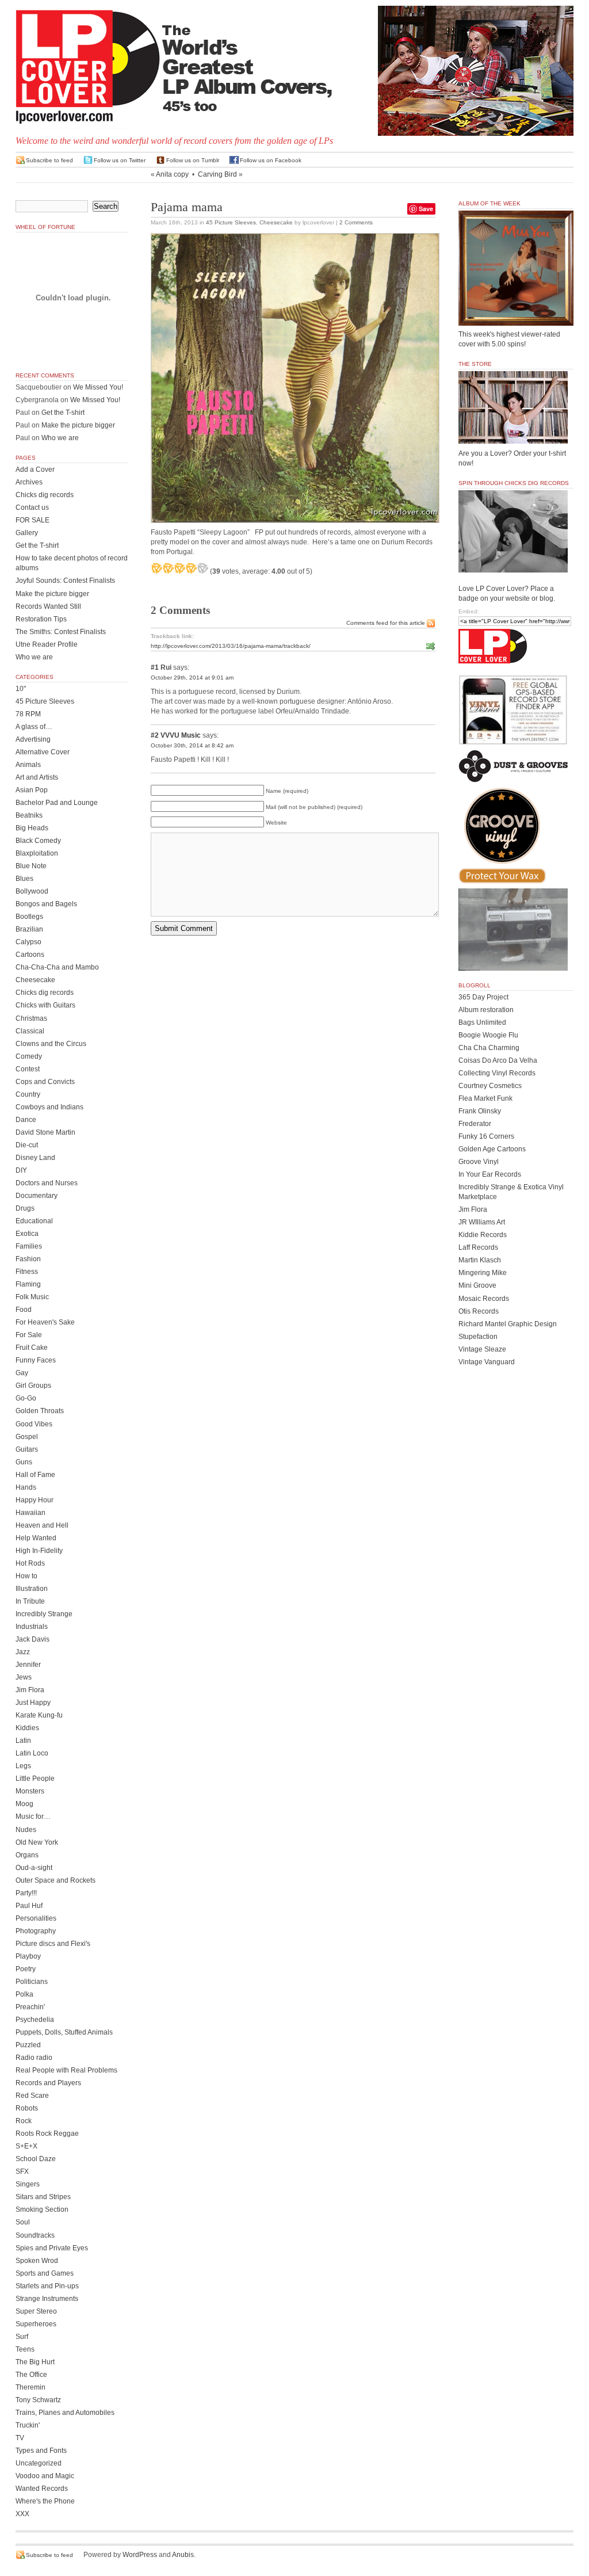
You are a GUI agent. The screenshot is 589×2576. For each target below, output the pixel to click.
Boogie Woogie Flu (488, 1035)
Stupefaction (478, 1337)
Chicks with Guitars (45, 1005)
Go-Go (26, 1398)
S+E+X (26, 2146)
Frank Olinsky (480, 1111)
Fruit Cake (32, 1348)
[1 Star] (156, 568)
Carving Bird (217, 174)
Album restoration (486, 1010)
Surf (22, 2337)
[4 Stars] (191, 568)
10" (21, 689)
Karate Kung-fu (39, 1715)
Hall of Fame (35, 1475)
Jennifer (28, 1665)
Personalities (36, 1918)
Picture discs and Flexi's (53, 1944)
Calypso (28, 942)
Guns (24, 1462)
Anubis (183, 2555)
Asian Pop (32, 790)
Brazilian (29, 929)
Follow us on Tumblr (193, 160)
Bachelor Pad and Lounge (57, 803)
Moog (24, 1804)
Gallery (27, 533)
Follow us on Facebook (271, 160)
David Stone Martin (45, 1132)
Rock (24, 2121)
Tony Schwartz (38, 2400)
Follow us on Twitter (120, 160)
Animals (28, 765)
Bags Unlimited (482, 1022)
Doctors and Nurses (47, 1183)
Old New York (37, 1842)
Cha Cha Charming (489, 1048)
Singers (28, 2184)
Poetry (26, 1969)
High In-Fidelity (39, 1551)
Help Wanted (36, 1538)
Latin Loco (32, 1753)
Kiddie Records (483, 1235)
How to (26, 1576)
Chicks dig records (45, 495)
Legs (23, 1766)
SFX (22, 2172)
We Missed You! (98, 387)
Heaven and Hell (42, 1525)
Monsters (30, 1791)
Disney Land (35, 1158)
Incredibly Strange (44, 1614)
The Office (31, 2375)
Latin (23, 1741)
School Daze (36, 2159)
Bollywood (32, 891)
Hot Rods (30, 1563)
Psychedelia (35, 2020)
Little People (35, 1779)
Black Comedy (38, 841)
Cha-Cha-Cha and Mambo (57, 967)
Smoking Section (42, 2209)
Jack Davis (32, 1639)
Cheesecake (276, 222)
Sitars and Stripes (43, 2197)
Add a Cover (35, 470)
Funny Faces (36, 1360)
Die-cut (27, 1145)
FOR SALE (32, 520)
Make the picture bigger (78, 425)
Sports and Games (45, 2273)
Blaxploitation (37, 853)
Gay (22, 1373)
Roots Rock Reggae (47, 2134)
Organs (27, 1855)
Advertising (33, 739)
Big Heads (32, 828)
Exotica (27, 1234)
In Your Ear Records (490, 1174)
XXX (22, 2514)
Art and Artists (37, 777)
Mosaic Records (484, 1299)
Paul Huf (29, 1906)
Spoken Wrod (37, 2261)
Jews (24, 1677)
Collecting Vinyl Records (497, 1073)
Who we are (60, 438)
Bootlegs (29, 917)
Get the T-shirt (63, 413)
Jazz (23, 1652)
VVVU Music (181, 735)
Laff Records (478, 1247)
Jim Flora (30, 1690)
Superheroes (36, 2324)
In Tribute (30, 1601)
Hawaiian (30, 1513)
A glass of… (34, 727)
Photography (36, 1931)
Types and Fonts (41, 2451)
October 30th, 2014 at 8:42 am (192, 745)
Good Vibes (34, 1424)
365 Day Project (483, 997)
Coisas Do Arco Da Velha (498, 1060)
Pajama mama (187, 207)
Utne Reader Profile (47, 644)
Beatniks (29, 815)
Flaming (28, 1284)
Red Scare (32, 2096)
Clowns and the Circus (51, 1044)
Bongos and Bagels (46, 904)
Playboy (28, 1956)
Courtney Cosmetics (490, 1086)
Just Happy (33, 1703)
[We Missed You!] (516, 315)
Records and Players (48, 2083)
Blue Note (31, 866)
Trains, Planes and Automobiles (65, 2413)
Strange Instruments (47, 2299)
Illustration (32, 1589)
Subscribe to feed (49, 160)
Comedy (29, 1056)
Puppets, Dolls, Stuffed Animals (64, 2032)
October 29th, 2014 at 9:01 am (192, 678)
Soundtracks (35, 2235)
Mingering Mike (483, 1273)
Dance (26, 1120)
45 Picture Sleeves (231, 222)
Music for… (33, 1816)
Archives (29, 482)
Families (29, 1246)
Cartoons (30, 955)
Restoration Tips (41, 619)
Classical (30, 1031)
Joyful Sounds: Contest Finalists (65, 581)
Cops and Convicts (45, 1082)
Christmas (31, 1018)
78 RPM (28, 714)
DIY (21, 1170)
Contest (28, 1069)
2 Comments (356, 222)
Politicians (32, 1982)
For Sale (29, 1335)
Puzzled (28, 2045)
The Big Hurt (35, 2362)
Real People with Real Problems (66, 2070)
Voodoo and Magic (45, 2476)
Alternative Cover (43, 752)
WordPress (140, 2555)
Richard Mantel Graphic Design (508, 1324)
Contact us (32, 507)
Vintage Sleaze (482, 1349)
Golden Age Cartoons (492, 1149)
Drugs (25, 1208)
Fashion (28, 1259)
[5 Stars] (202, 568)
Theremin (30, 2387)
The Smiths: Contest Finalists (61, 632)
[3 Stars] (179, 568)
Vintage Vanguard (487, 1362)
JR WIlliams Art (482, 1222)
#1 (155, 667)
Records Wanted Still (48, 606)
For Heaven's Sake (45, 1322)
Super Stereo (36, 2311)
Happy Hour (35, 1500)
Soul (23, 2222)
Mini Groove (477, 1285)
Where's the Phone (45, 2501)
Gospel (27, 1437)
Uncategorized (39, 2463)
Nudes (26, 1830)
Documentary (37, 1196)
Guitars (27, 1449)
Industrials (32, 1627)
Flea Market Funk (485, 1098)
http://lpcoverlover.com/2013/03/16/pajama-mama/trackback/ (231, 646)
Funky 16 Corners (486, 1136)
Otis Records (479, 1311)
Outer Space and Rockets (56, 1880)
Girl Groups (33, 1386)
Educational (34, 1221)
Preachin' (30, 2007)
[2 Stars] (168, 568)
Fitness (27, 1272)
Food (24, 1310)
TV (20, 2438)
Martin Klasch (480, 1260)
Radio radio (34, 2058)
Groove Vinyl (479, 1162)
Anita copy (172, 174)
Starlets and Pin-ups (47, 2286)
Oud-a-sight (34, 1868)
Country (28, 1094)
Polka (24, 1994)
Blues (24, 879)
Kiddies (27, 1728)
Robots (27, 2108)
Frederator (475, 1124)
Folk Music (32, 1297)
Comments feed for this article (386, 623)
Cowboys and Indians (49, 1107)
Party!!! (26, 1893)
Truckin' (28, 2425)
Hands (26, 1487)
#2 (155, 735)
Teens (25, 2349)
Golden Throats (40, 1411)
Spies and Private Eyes (52, 2248)
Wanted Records (42, 2489)
